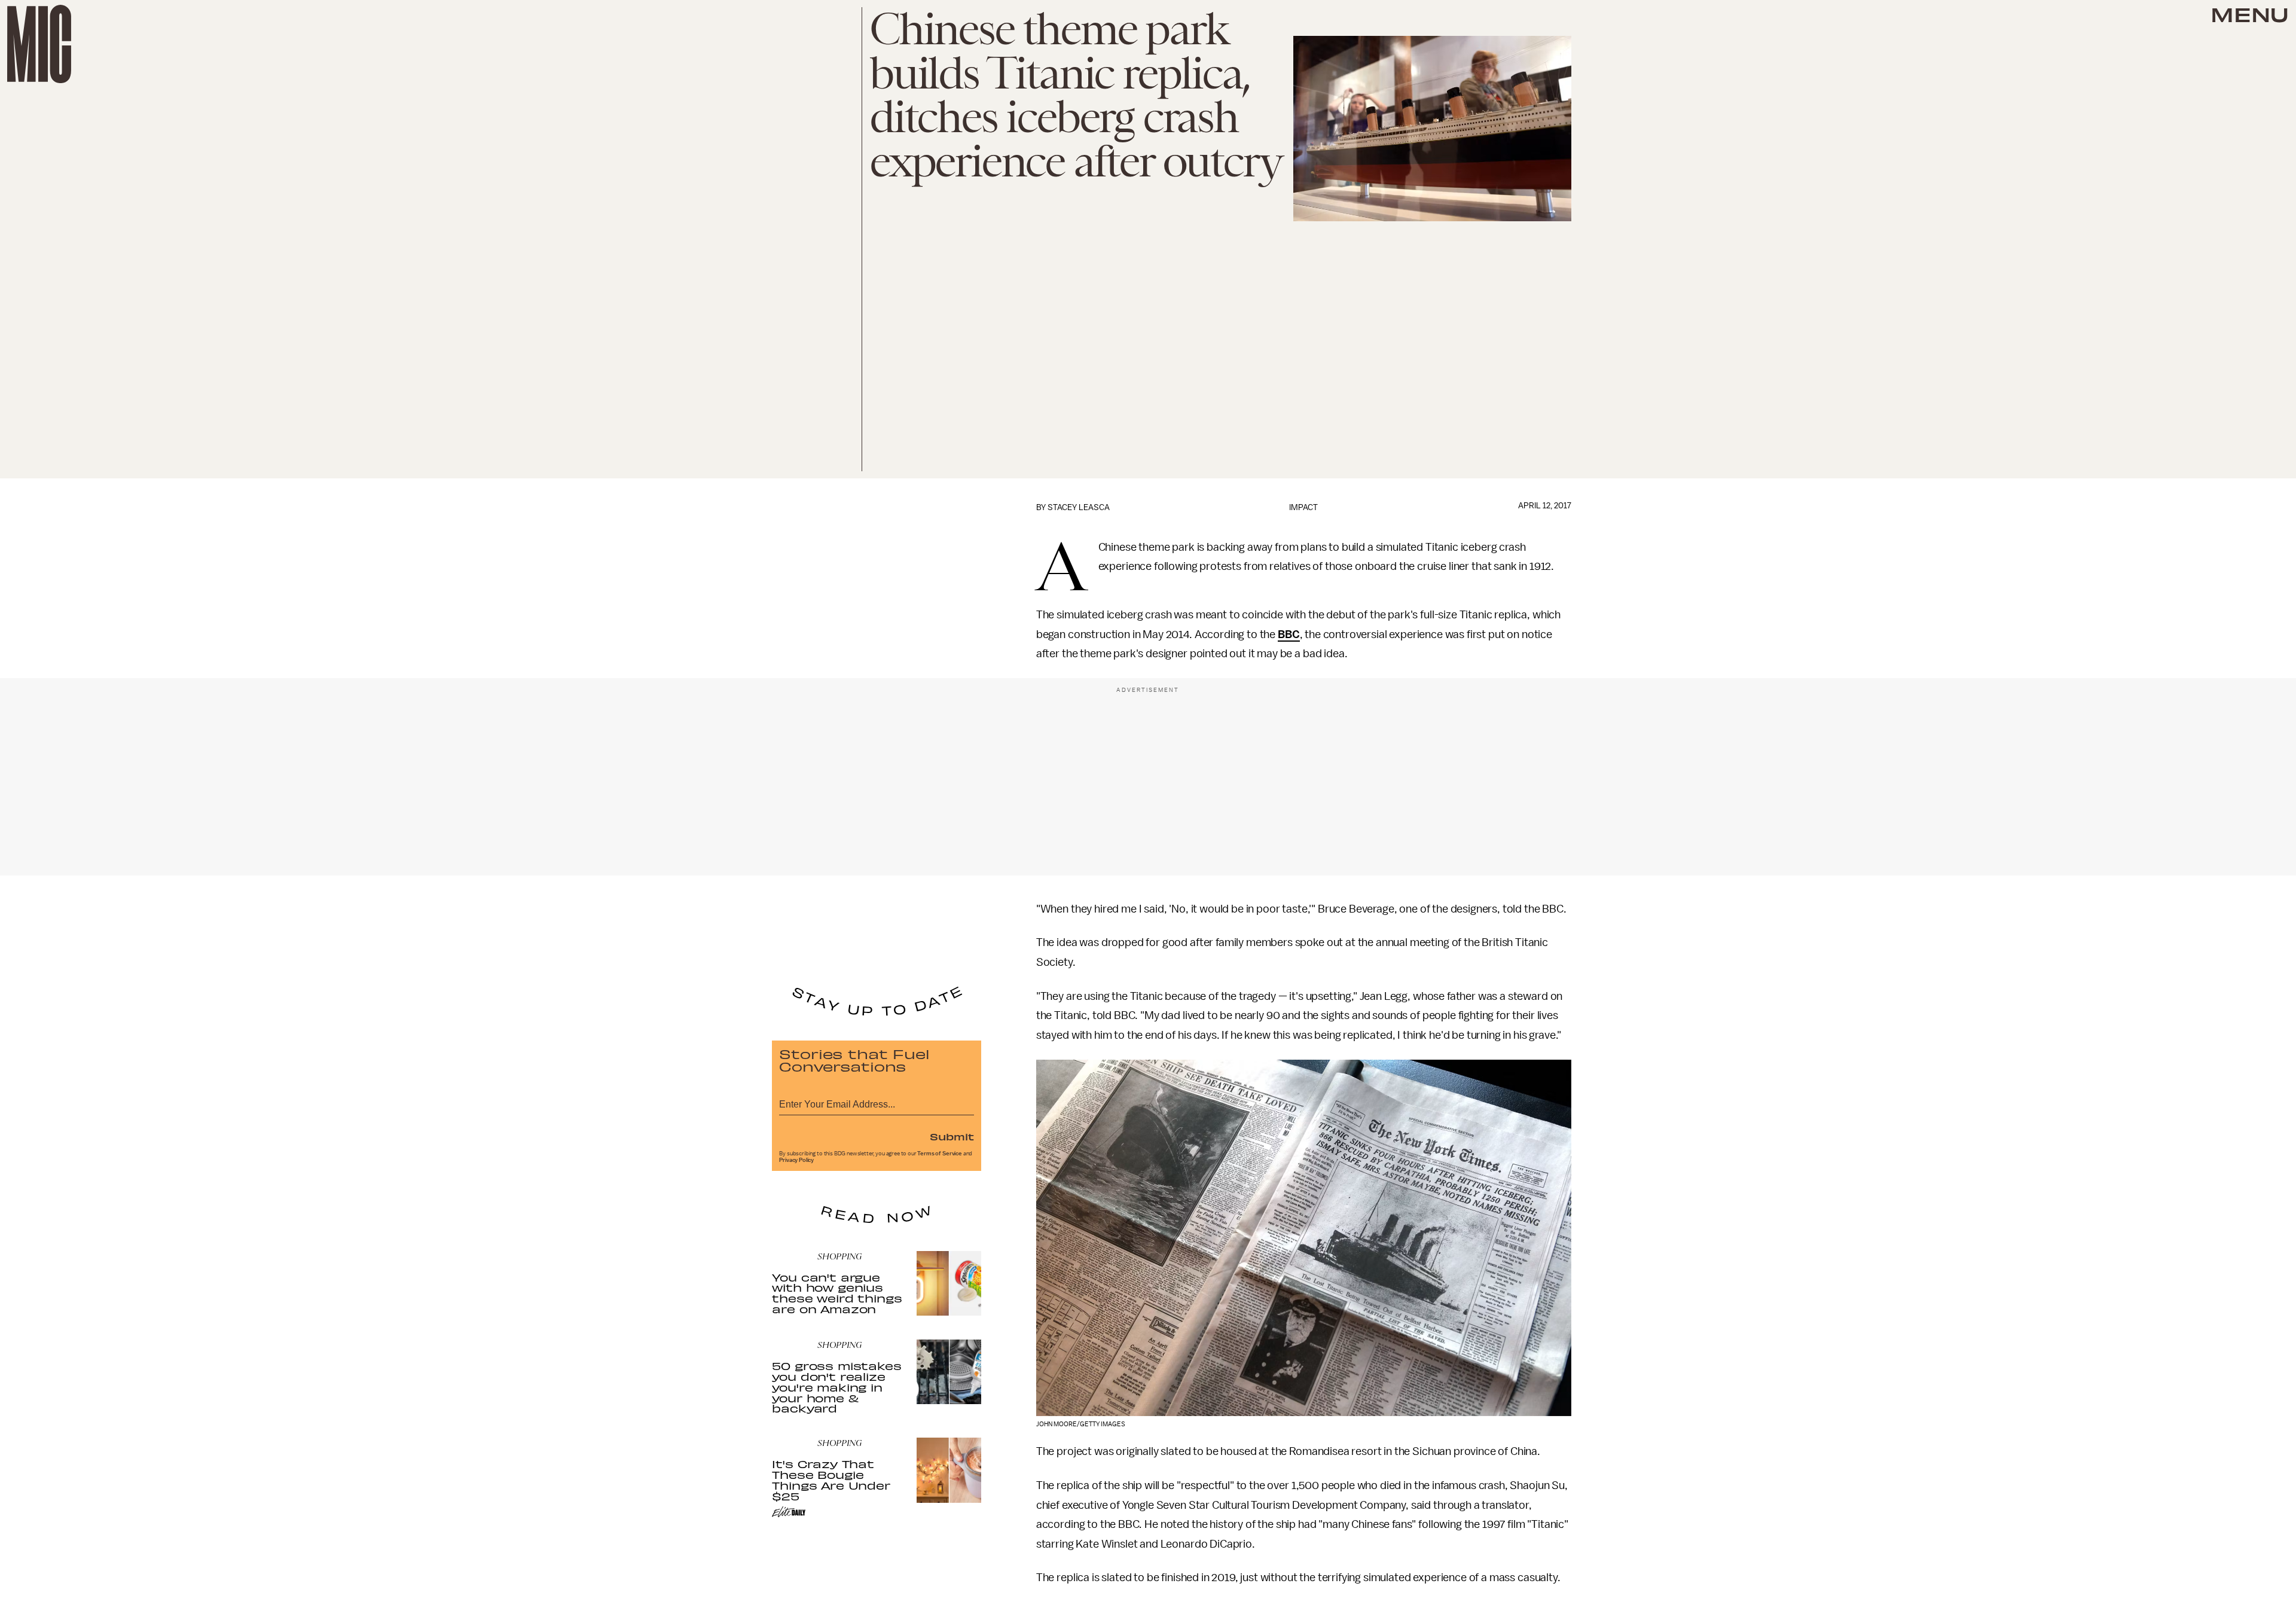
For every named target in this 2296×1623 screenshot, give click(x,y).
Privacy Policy (796, 1160)
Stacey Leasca (1079, 507)
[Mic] (39, 44)
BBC (1289, 634)
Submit (952, 1136)
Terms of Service (939, 1154)
